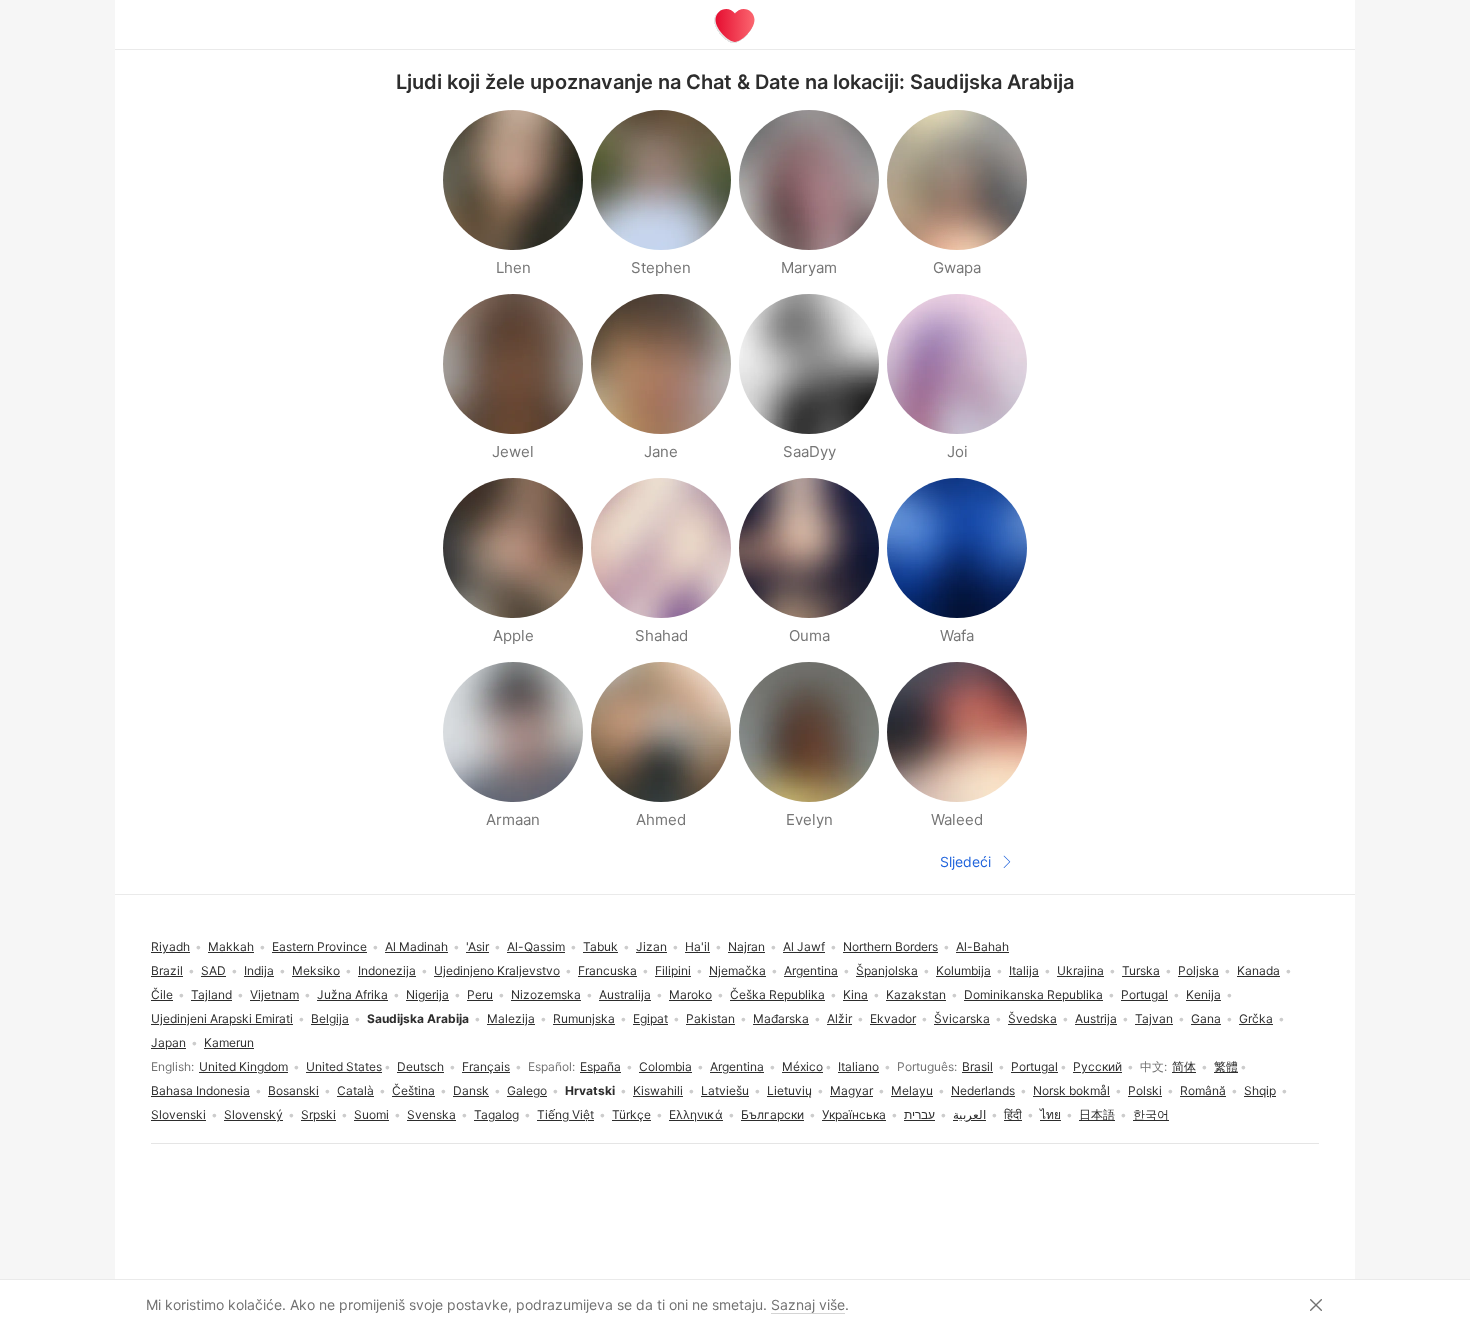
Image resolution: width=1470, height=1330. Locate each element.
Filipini (673, 970)
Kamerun (229, 1042)
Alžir (839, 1018)
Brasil (977, 1066)
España (600, 1066)
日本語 (1097, 1114)
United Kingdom (243, 1066)
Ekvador (893, 1018)
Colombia (665, 1066)
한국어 (1151, 1114)
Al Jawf (804, 946)
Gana (1206, 1018)
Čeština (413, 1090)
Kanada (1258, 970)
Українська (854, 1114)
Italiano (858, 1066)
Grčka (1256, 1018)
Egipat (650, 1018)
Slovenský (253, 1114)
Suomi (371, 1114)
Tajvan (1154, 1018)
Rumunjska (584, 1018)
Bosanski (293, 1090)
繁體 (1226, 1066)
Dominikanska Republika (1033, 994)
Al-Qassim (536, 946)
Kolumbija (963, 970)
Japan (168, 1042)
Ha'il (697, 946)
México (802, 1066)
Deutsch (420, 1066)
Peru (480, 994)
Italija (1024, 970)
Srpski (318, 1114)
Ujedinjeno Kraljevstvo (497, 970)
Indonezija (387, 970)
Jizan (651, 946)
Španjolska (887, 970)
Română (1203, 1090)
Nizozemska (546, 994)
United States (344, 1066)
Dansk (471, 1090)
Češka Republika (777, 994)
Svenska (431, 1114)
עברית (919, 1114)
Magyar (851, 1090)
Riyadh (170, 946)
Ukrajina (1080, 970)
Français (486, 1066)
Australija (625, 994)
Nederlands (983, 1090)
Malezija (511, 1018)
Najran (746, 946)
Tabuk (600, 946)
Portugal (1034, 1066)
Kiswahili (658, 1090)
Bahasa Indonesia (200, 1090)
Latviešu (725, 1090)
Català (355, 1090)
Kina (855, 994)
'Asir (477, 946)
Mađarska (781, 1018)
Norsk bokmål (1071, 1090)
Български (772, 1114)
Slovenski (178, 1114)
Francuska (607, 970)
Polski (1145, 1090)
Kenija (1203, 994)
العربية (969, 1114)
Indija (259, 970)
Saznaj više (808, 1304)
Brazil (167, 970)
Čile (162, 994)
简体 (1184, 1066)
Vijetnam (274, 994)
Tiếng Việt (565, 1114)
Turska (1141, 970)
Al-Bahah (982, 946)
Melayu (912, 1090)
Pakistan (710, 1018)
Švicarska (962, 1018)
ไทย (1050, 1114)
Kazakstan (916, 994)
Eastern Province (319, 946)
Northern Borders (890, 946)
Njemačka (737, 970)
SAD (213, 970)
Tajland (211, 994)
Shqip (1260, 1090)
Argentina (737, 1066)
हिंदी (1013, 1114)
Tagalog (496, 1114)
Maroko (690, 994)
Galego (527, 1090)
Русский (1097, 1066)
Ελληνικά (696, 1114)
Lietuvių (789, 1090)
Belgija (330, 1018)
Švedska (1032, 1018)
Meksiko (316, 970)
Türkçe (631, 1114)
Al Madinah (416, 946)
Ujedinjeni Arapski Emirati (222, 1018)
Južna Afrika (352, 994)
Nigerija (427, 994)
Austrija (1096, 1018)
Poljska (1198, 970)
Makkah (231, 946)
